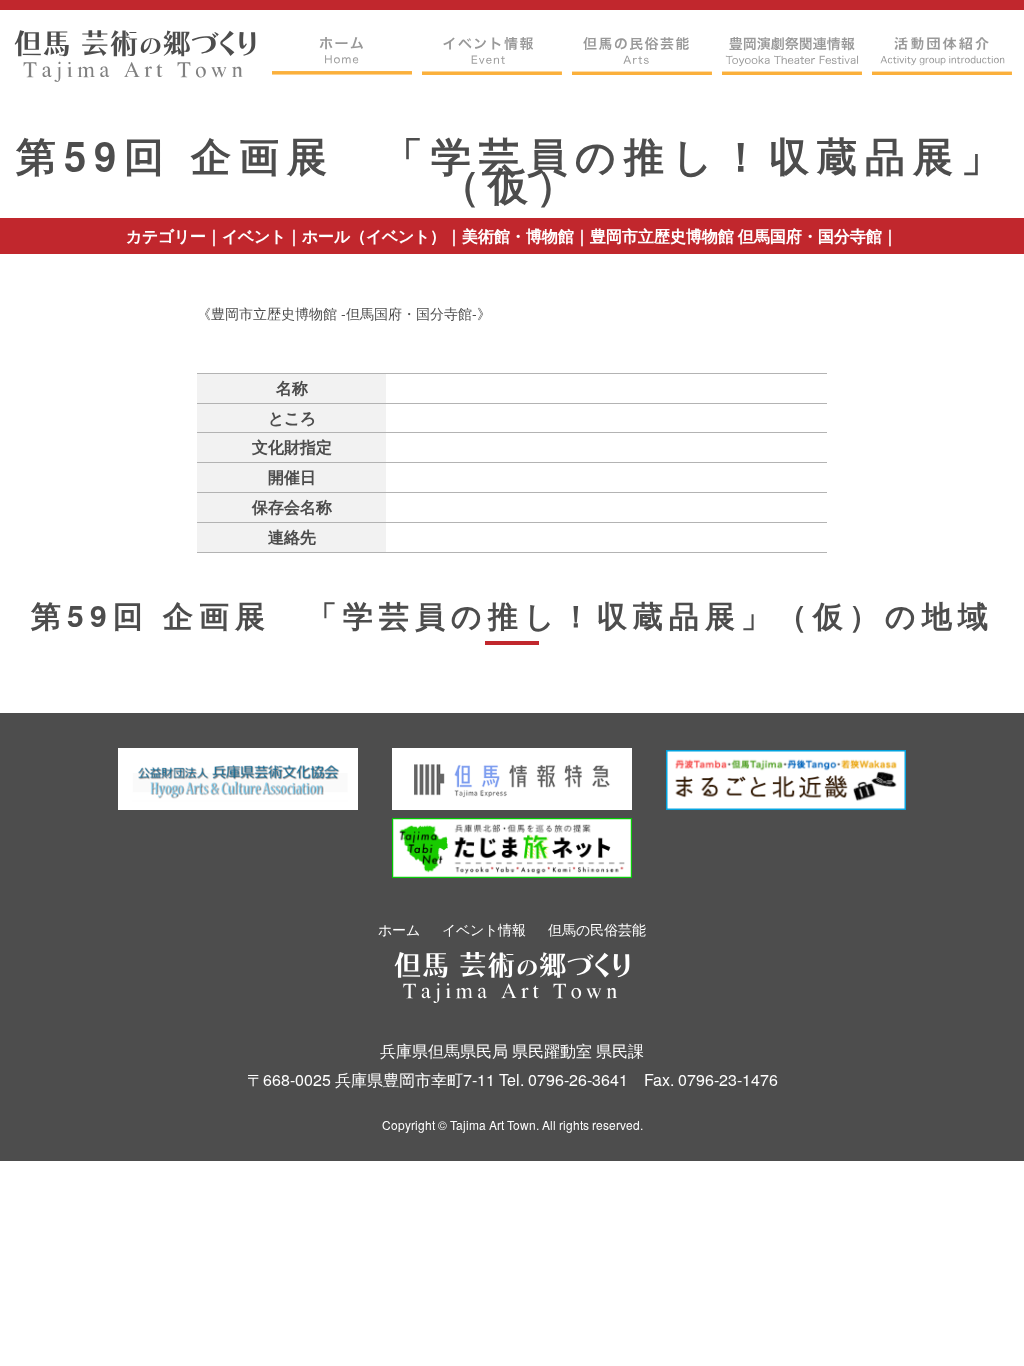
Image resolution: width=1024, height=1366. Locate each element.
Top (969, 1319)
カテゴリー (166, 235)
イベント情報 (484, 929)
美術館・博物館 (518, 235)
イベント (254, 235)
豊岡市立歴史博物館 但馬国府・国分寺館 (736, 235)
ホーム (399, 929)
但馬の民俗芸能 (597, 929)
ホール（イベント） (374, 235)
